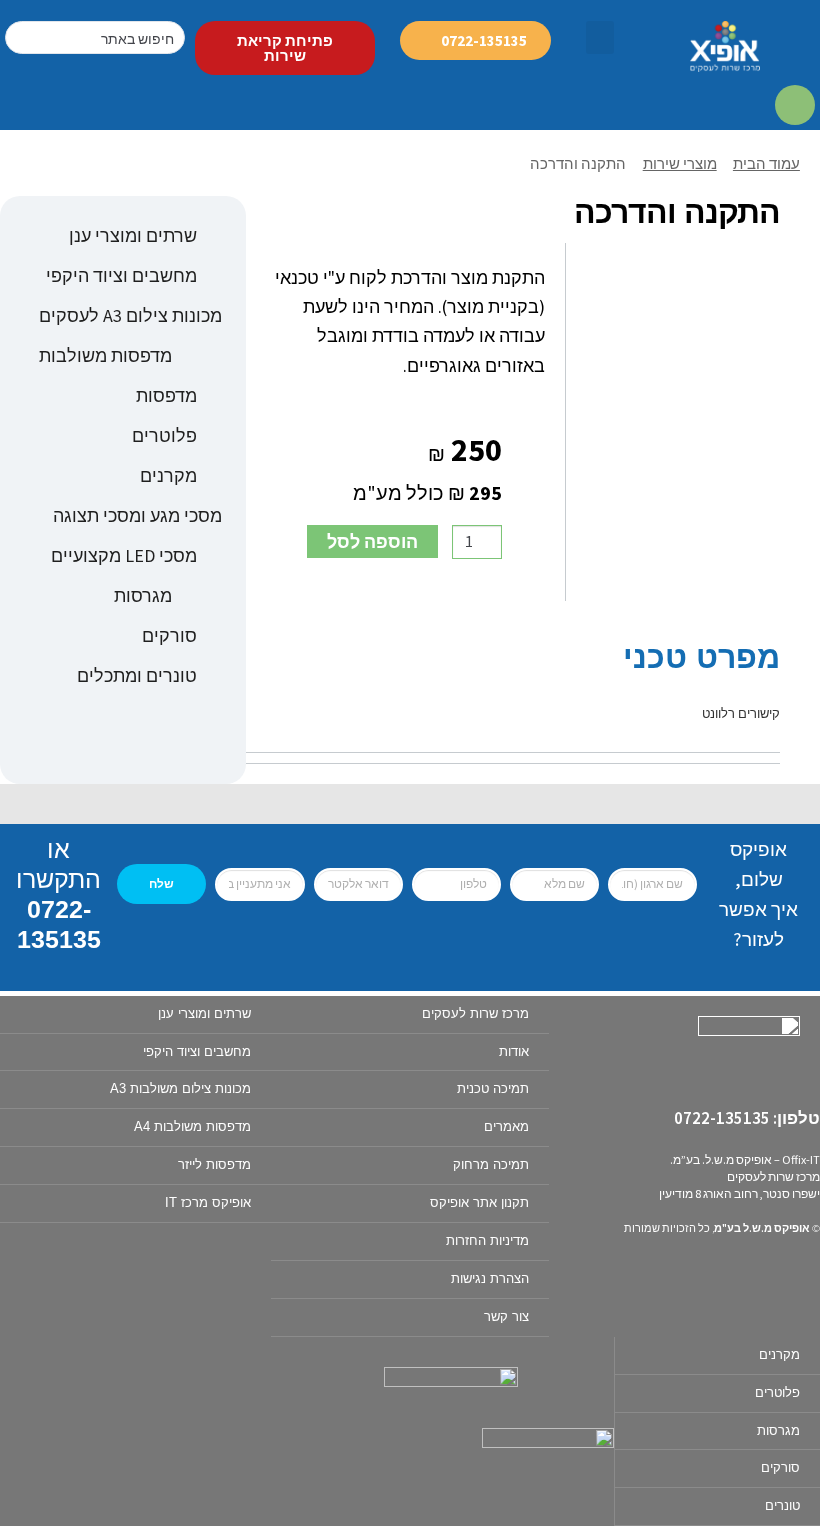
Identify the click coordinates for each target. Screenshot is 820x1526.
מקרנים (168, 475)
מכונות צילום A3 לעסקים (130, 315)
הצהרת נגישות (490, 1278)
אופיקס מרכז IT (208, 1202)
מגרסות (143, 595)
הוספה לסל (372, 541)
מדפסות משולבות (105, 355)
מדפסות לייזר (214, 1164)
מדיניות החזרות (487, 1240)
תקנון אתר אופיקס (479, 1202)
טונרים (782, 1505)
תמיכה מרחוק (491, 1164)
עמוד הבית (766, 163)
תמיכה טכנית (493, 1088)
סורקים (169, 635)
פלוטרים (164, 435)
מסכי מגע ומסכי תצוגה (137, 515)
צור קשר (506, 1316)
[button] (600, 37)
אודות (514, 1051)
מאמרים (506, 1126)
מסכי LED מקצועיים (124, 555)
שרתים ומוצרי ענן (133, 235)
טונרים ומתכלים (137, 675)
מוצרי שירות (680, 163)
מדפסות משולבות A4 (192, 1126)
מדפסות (166, 395)
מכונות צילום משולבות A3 (180, 1088)
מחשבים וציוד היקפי (121, 275)
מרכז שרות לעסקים (475, 1013)
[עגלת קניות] (795, 106)
